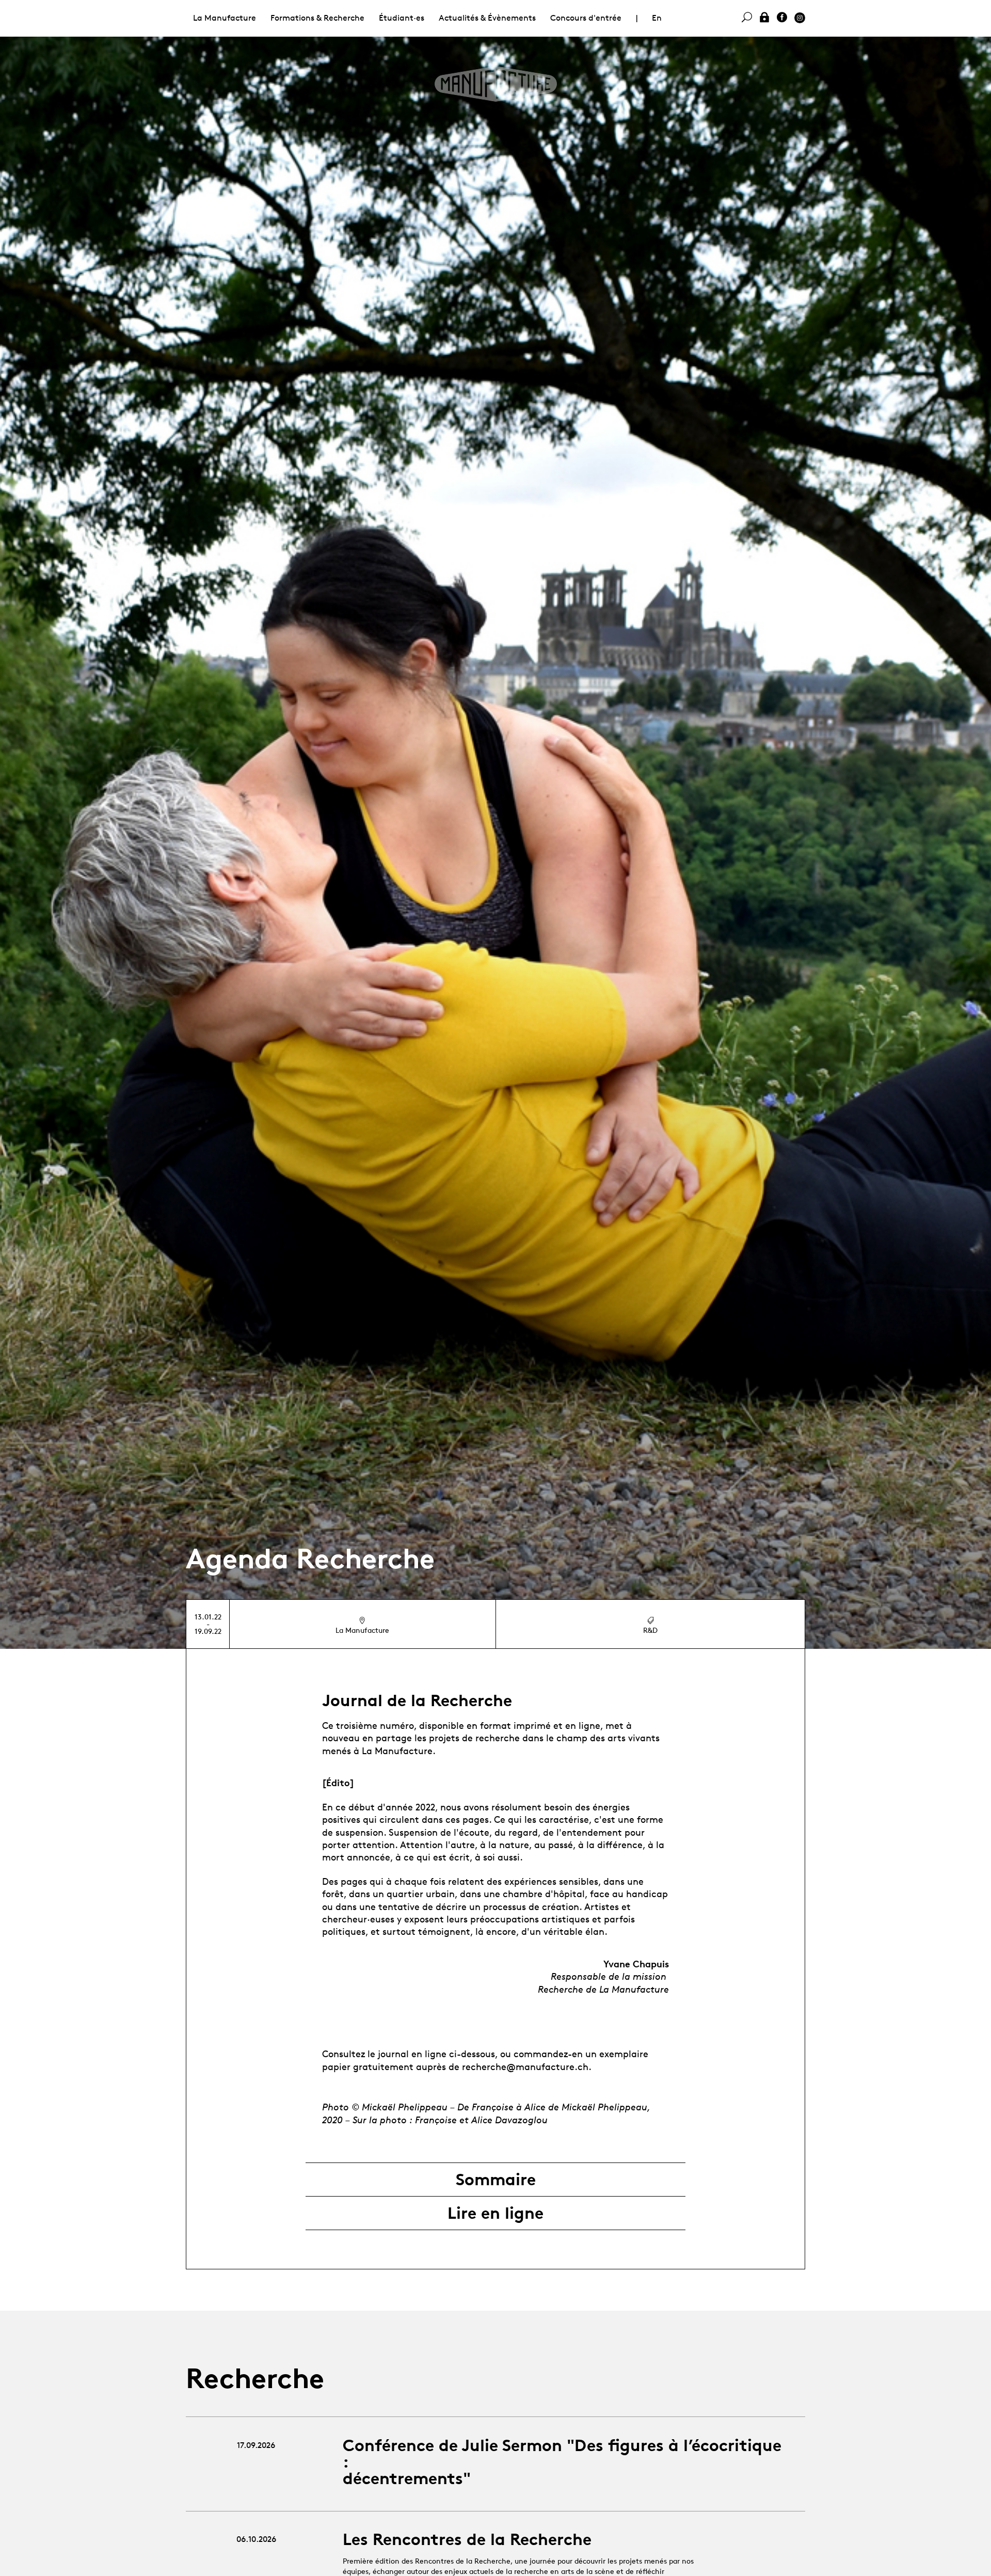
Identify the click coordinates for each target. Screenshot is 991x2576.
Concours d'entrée (586, 18)
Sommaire (496, 2180)
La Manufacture (225, 18)
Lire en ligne (495, 2213)
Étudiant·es (402, 18)
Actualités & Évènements (487, 18)
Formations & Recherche (317, 18)
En (657, 18)
